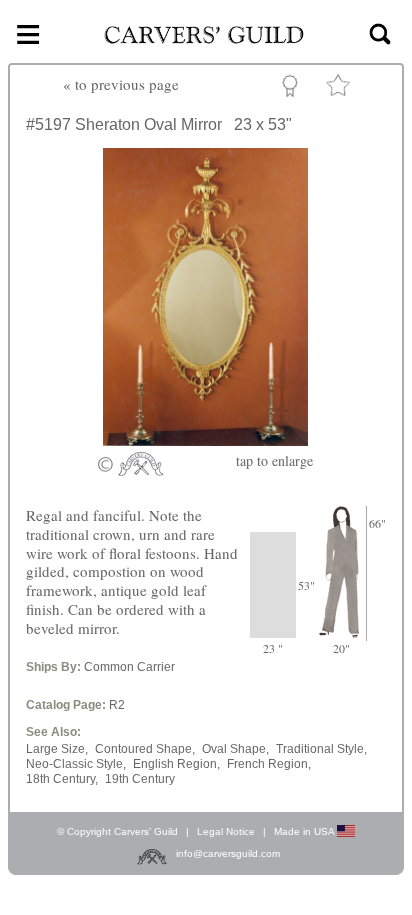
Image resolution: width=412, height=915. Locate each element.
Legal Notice (226, 831)
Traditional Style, (321, 749)
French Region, (269, 764)
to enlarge (274, 460)
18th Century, (62, 779)
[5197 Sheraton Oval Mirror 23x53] (205, 440)
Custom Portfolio (293, 89)
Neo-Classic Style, (76, 764)
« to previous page (121, 84)
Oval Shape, (235, 749)
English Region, (176, 764)
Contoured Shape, (145, 749)
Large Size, (57, 749)
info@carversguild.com (228, 853)
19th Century (140, 779)
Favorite (341, 89)
